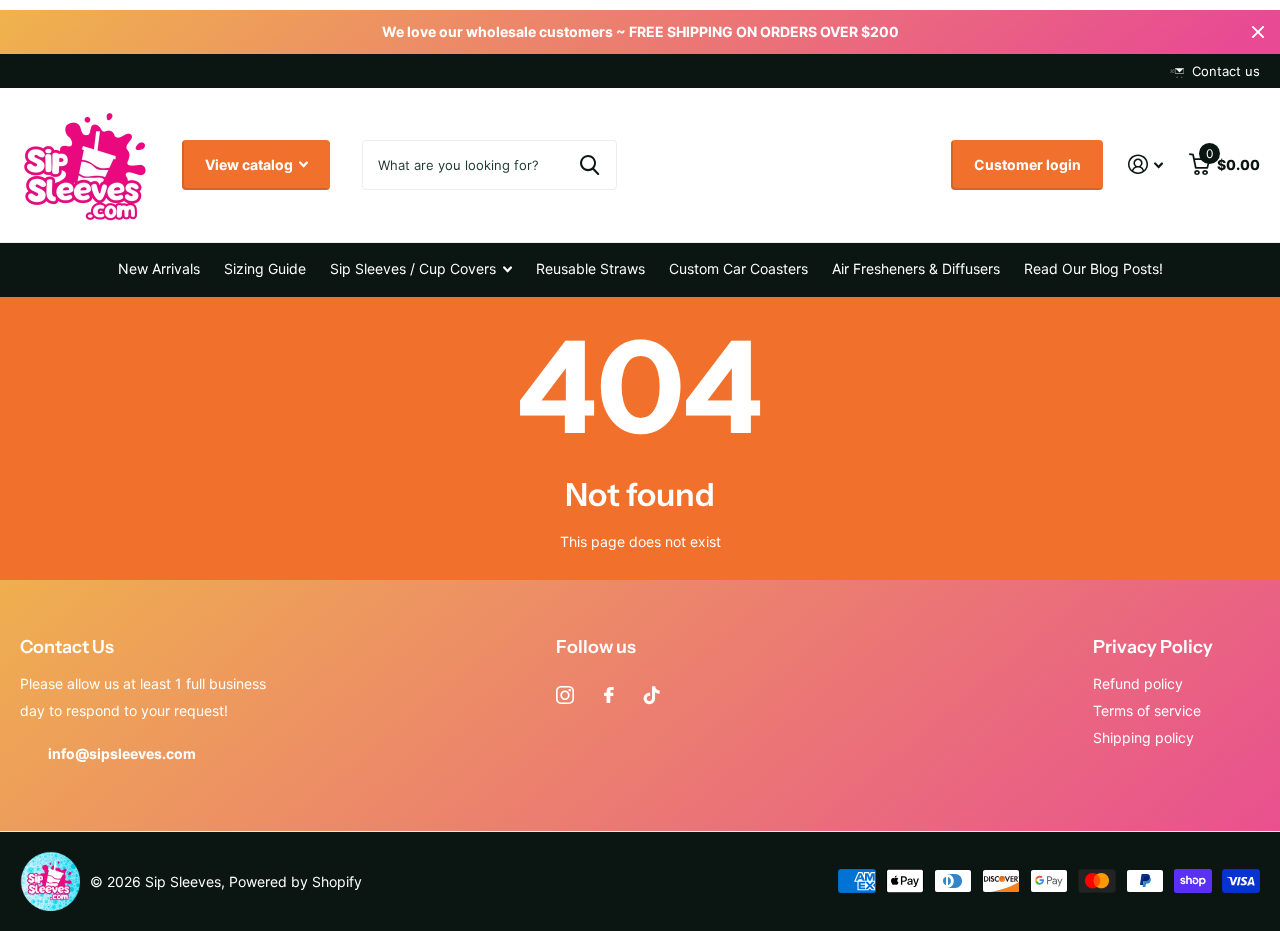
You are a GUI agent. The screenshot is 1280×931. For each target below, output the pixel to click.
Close (1258, 32)
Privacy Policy (1153, 647)
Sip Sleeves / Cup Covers (413, 268)
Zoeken (589, 165)
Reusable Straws (590, 268)
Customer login (1027, 164)
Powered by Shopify (295, 881)
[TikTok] (652, 695)
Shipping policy (1143, 737)
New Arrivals (159, 268)
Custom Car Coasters (738, 268)
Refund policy (1138, 683)
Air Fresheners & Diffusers (916, 268)
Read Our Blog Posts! (1093, 268)
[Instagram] (565, 695)
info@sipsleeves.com (122, 753)
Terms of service (1147, 710)
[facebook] (609, 695)
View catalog (250, 164)
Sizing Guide (265, 268)
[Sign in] (1145, 164)
